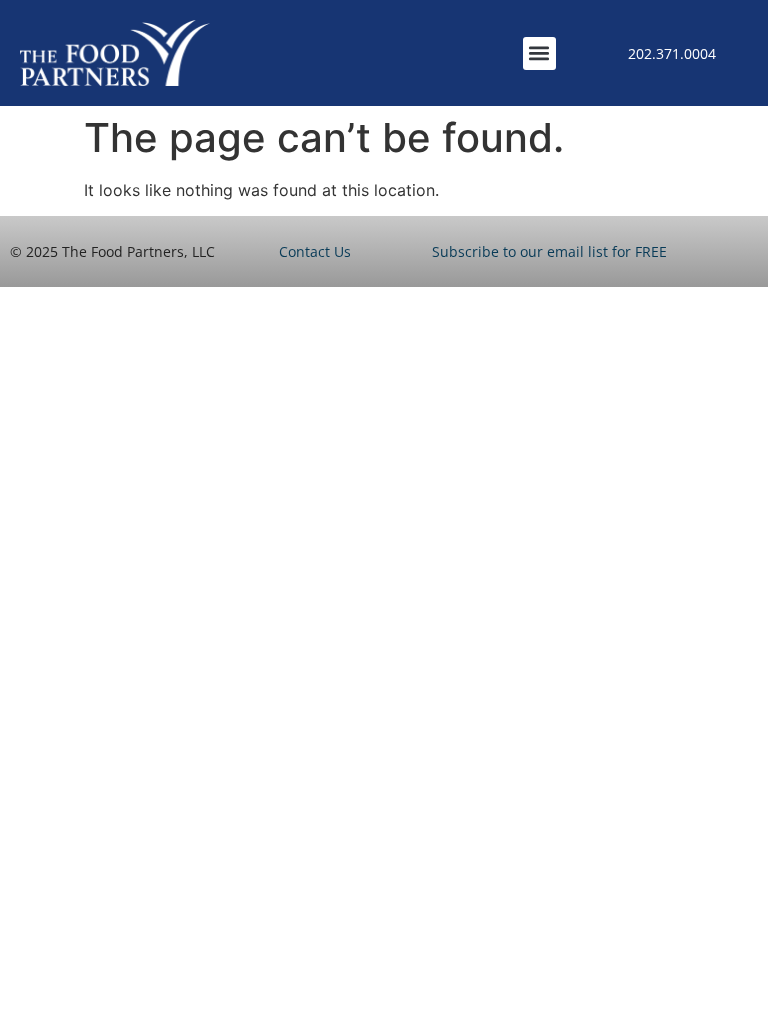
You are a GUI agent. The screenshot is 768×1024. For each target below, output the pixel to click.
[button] (539, 53)
